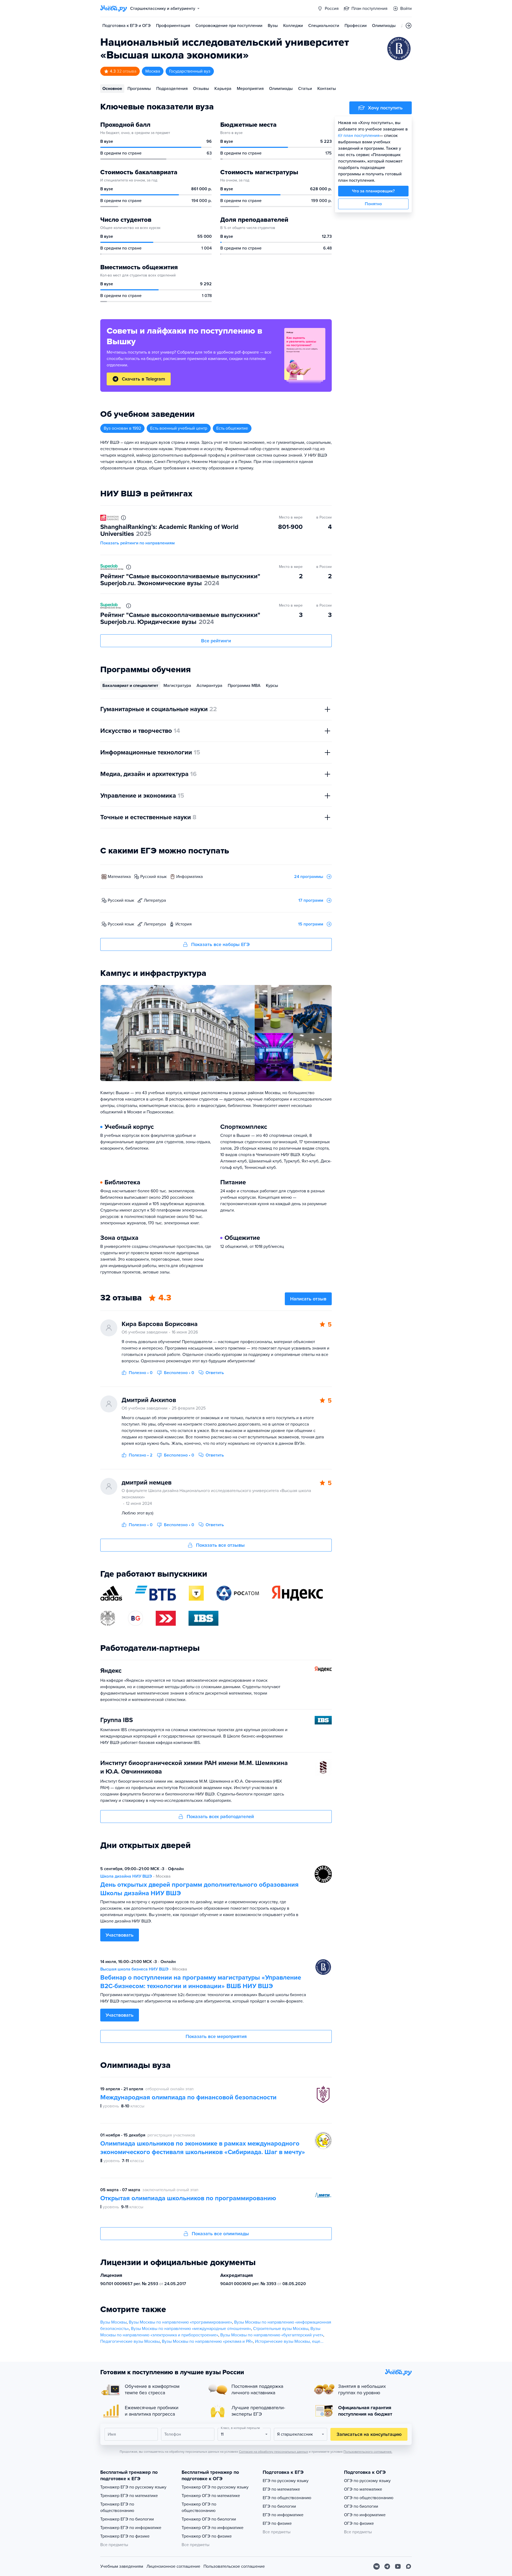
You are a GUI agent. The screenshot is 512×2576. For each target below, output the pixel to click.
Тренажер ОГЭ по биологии (209, 2519)
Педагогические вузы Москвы (130, 2341)
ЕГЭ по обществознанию (287, 2498)
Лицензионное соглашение (173, 2566)
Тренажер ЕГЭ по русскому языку (133, 2487)
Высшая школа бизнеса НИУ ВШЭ (134, 1969)
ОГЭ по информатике (365, 2515)
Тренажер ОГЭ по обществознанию (199, 2507)
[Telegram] (387, 2566)
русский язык (153, 877)
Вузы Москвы (113, 2322)
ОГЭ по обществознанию (369, 2498)
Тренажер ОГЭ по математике (211, 2496)
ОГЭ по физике (359, 2523)
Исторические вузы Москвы (282, 2341)
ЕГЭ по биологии (279, 2506)
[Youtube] (398, 2566)
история (184, 924)
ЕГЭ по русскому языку (286, 2481)
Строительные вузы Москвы (281, 2329)
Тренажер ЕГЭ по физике (125, 2536)
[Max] (409, 2566)
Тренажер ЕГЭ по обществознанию (117, 2507)
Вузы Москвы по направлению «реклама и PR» (207, 2341)
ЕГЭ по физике (277, 2523)
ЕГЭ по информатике (283, 2515)
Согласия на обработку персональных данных (273, 2452)
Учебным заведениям (122, 2566)
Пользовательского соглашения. (368, 2452)
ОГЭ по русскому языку (367, 2481)
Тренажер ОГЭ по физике (207, 2536)
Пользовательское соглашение (234, 2566)
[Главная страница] (114, 9)
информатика (189, 877)
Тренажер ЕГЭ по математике (129, 2496)
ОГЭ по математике (363, 2489)
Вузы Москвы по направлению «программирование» (180, 2322)
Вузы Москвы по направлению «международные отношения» (191, 2329)
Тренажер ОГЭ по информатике (213, 2528)
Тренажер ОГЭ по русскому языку (215, 2487)
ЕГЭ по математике (281, 2489)
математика (119, 877)
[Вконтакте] (377, 2566)
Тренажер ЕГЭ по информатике (131, 2528)
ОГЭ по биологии (361, 2506)
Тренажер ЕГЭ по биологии (127, 2519)
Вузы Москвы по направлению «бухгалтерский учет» (272, 2335)
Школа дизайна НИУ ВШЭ (126, 1876)
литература (155, 900)
